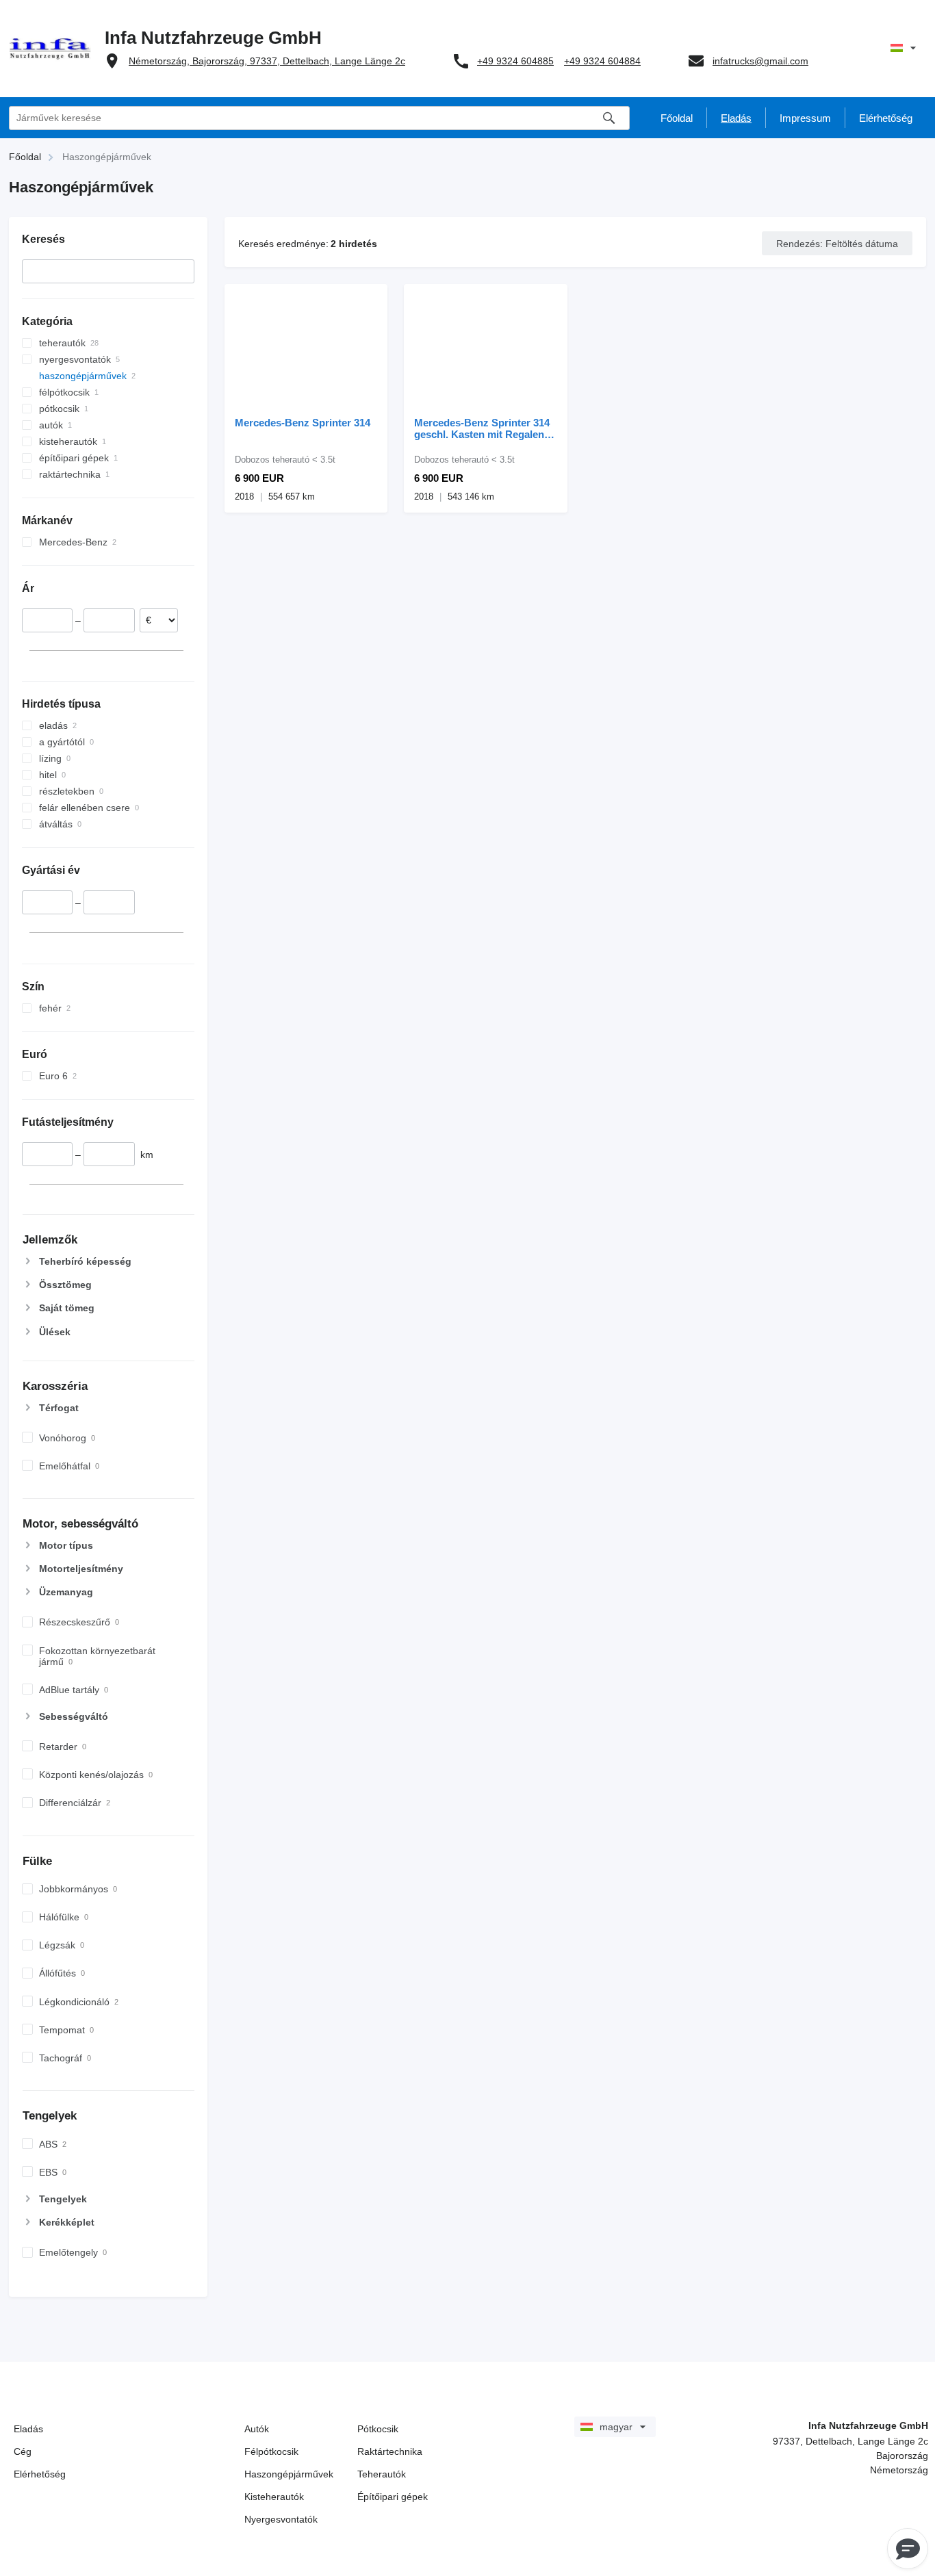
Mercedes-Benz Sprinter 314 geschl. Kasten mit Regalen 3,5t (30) (482, 428)
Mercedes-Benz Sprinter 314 (303, 423)
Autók (257, 2429)
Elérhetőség (40, 2474)
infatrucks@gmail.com (760, 61)
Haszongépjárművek (289, 2474)
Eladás (28, 2429)
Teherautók (382, 2474)
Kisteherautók (274, 2497)
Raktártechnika (390, 2451)
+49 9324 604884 (602, 61)
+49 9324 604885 (515, 61)
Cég (23, 2451)
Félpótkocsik (271, 2451)
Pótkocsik (378, 2429)
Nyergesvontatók (281, 2519)
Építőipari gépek (393, 2497)
